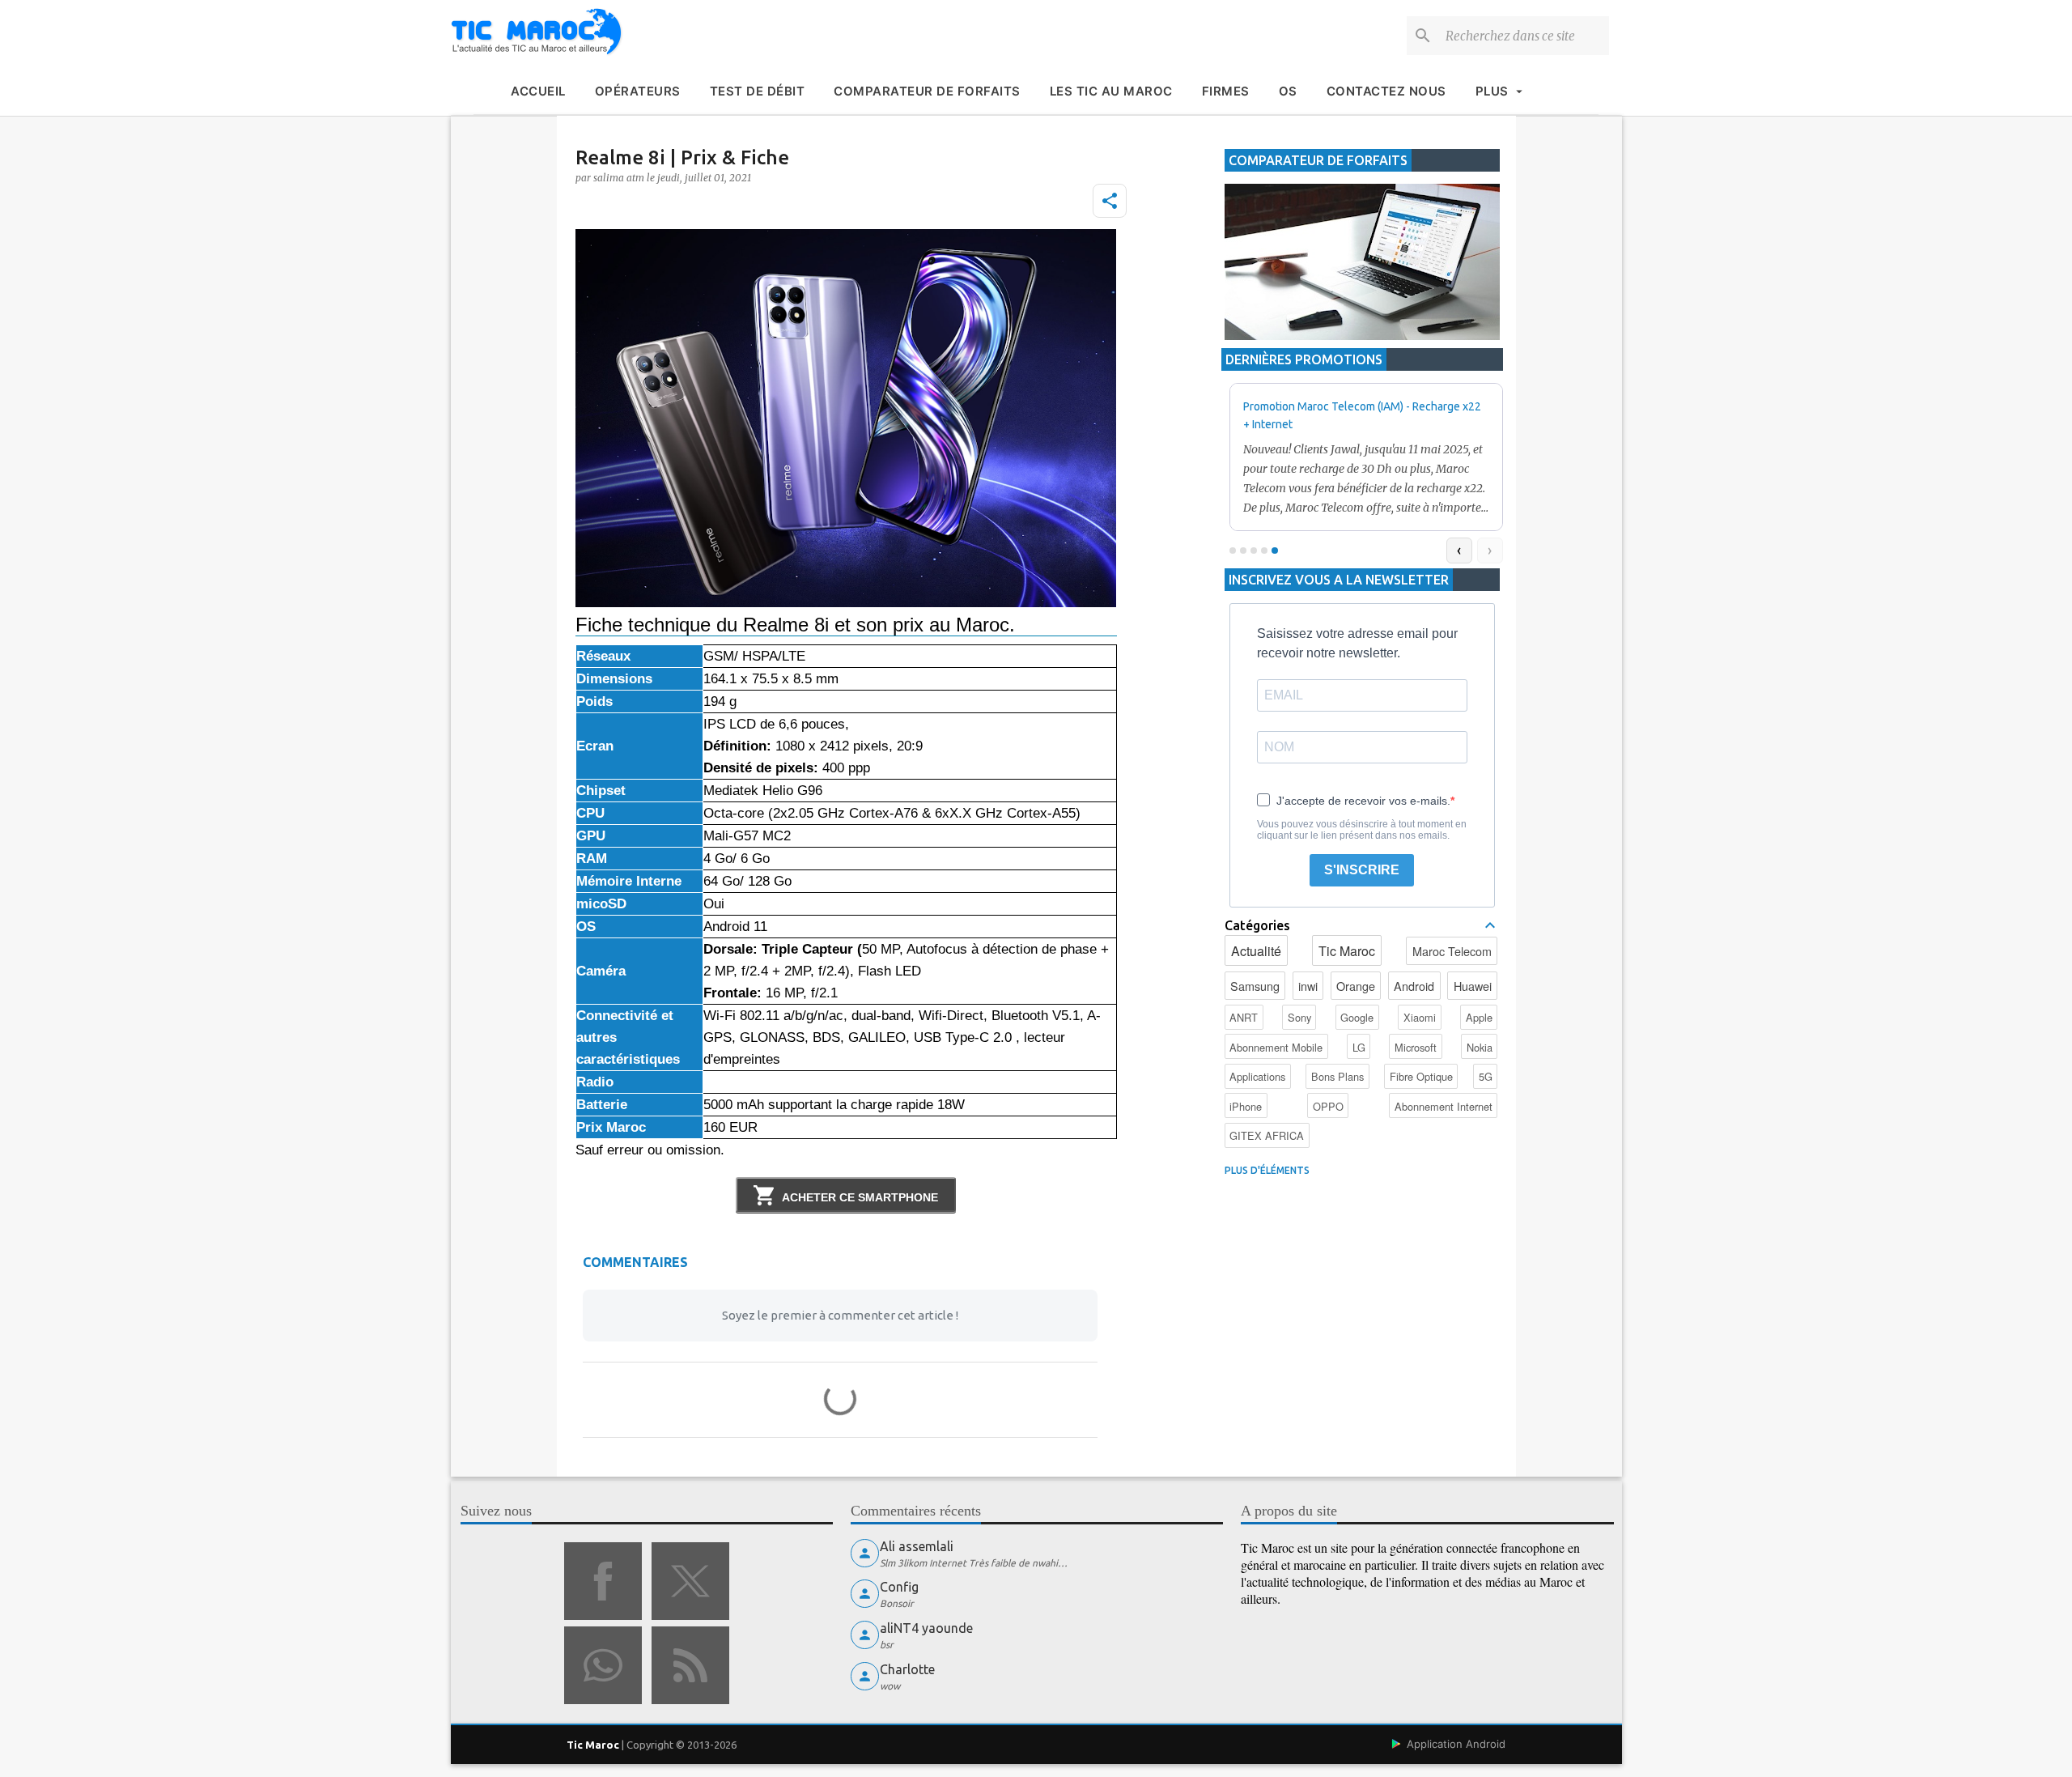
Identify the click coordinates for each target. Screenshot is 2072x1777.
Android (1414, 986)
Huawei (1473, 986)
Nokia (1480, 1047)
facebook (603, 1581)
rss (690, 1665)
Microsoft (1416, 1047)
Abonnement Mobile (1276, 1047)
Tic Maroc (1347, 951)
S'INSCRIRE (1362, 870)
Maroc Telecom (1452, 951)
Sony (1299, 1017)
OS (1288, 91)
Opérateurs (638, 91)
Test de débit (758, 91)
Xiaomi (1420, 1017)
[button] (1110, 201)
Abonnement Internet (1444, 1106)
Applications (1257, 1076)
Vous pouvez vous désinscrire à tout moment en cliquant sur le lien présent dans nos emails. (1362, 830)
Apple (1479, 1017)
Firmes (1226, 91)
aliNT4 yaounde (926, 1628)
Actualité (1256, 951)
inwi (1308, 986)
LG (1359, 1047)
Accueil (538, 91)
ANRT (1244, 1017)
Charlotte (907, 1669)
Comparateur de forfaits (927, 91)
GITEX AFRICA (1267, 1135)
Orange (1356, 986)
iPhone (1246, 1106)
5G (1486, 1076)
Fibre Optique (1421, 1076)
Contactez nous (1386, 91)
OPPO (1328, 1106)
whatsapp (603, 1665)
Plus (1492, 91)
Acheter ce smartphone (860, 1197)
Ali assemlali (917, 1546)
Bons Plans (1337, 1076)
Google (1357, 1017)
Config (899, 1587)
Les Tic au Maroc (1111, 91)
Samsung (1255, 986)
